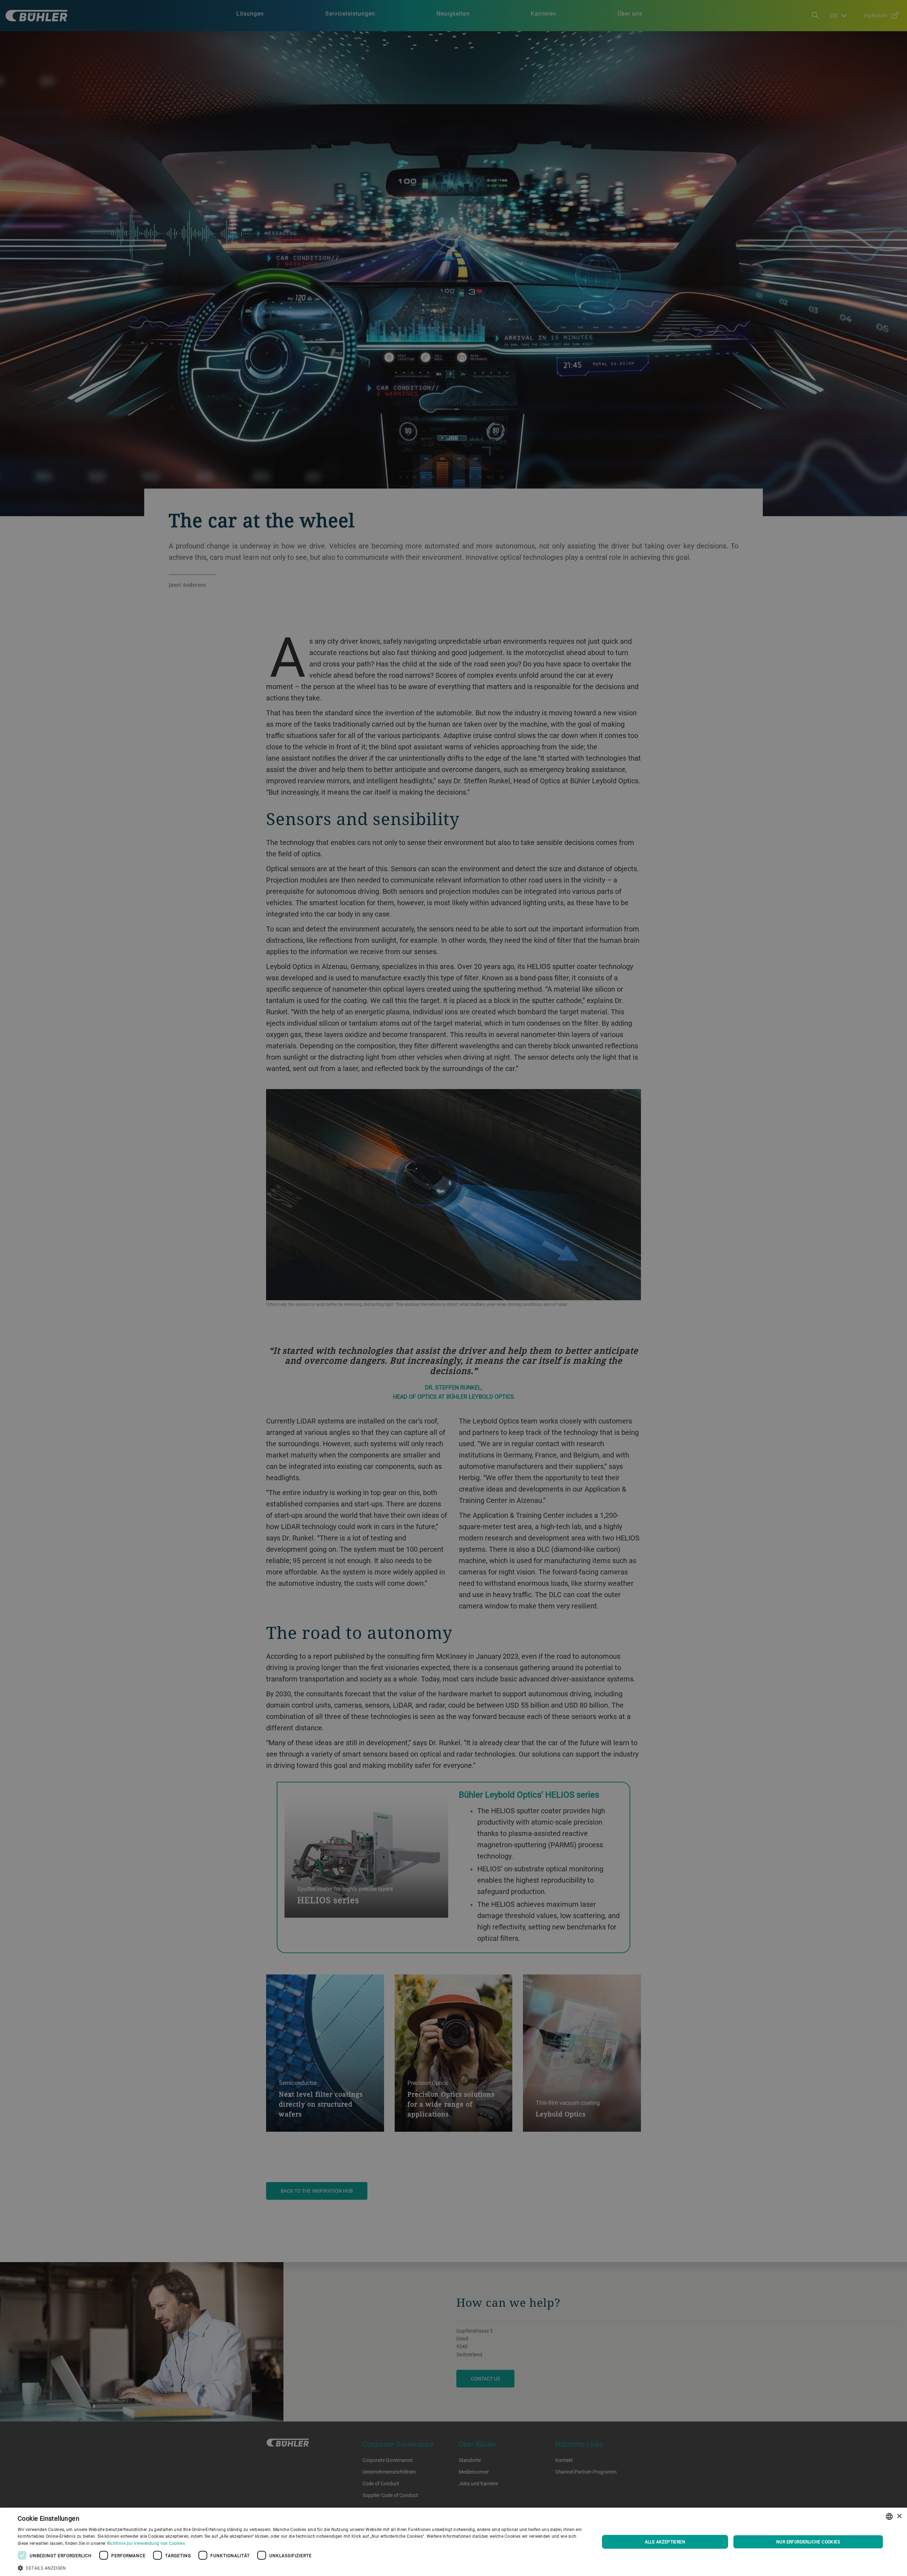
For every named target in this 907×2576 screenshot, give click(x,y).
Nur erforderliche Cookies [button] (808, 2542)
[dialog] (453, 2542)
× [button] (899, 2516)
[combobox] (889, 2516)
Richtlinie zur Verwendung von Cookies (146, 2543)
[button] (300, 2567)
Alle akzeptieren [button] (665, 2542)
